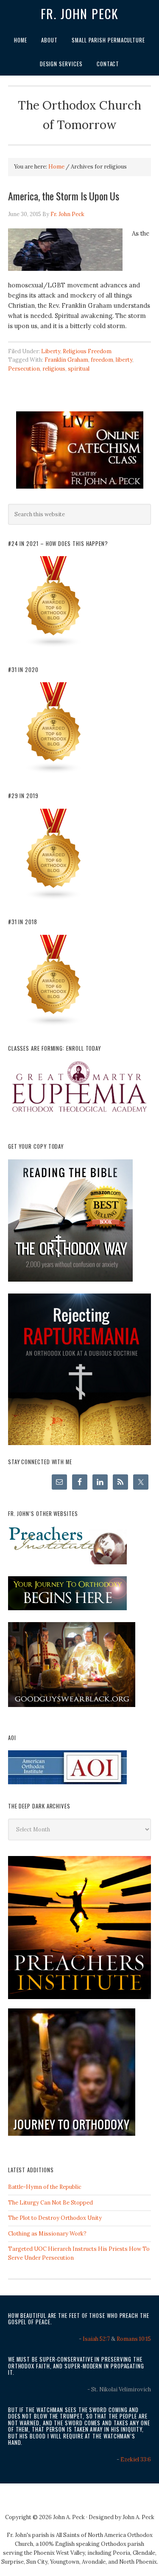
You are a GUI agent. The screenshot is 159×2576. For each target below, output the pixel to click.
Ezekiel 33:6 (136, 2459)
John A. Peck (138, 2517)
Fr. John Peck (80, 14)
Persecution (24, 369)
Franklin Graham (66, 360)
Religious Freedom (87, 351)
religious (54, 369)
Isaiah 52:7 (96, 2339)
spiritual (79, 369)
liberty (124, 360)
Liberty (51, 351)
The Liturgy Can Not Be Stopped (50, 2203)
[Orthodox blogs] (54, 646)
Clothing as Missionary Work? (47, 2234)
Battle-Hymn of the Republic (45, 2187)
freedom (102, 360)
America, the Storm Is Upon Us (64, 196)
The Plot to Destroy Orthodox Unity (55, 2218)
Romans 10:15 (134, 2339)
